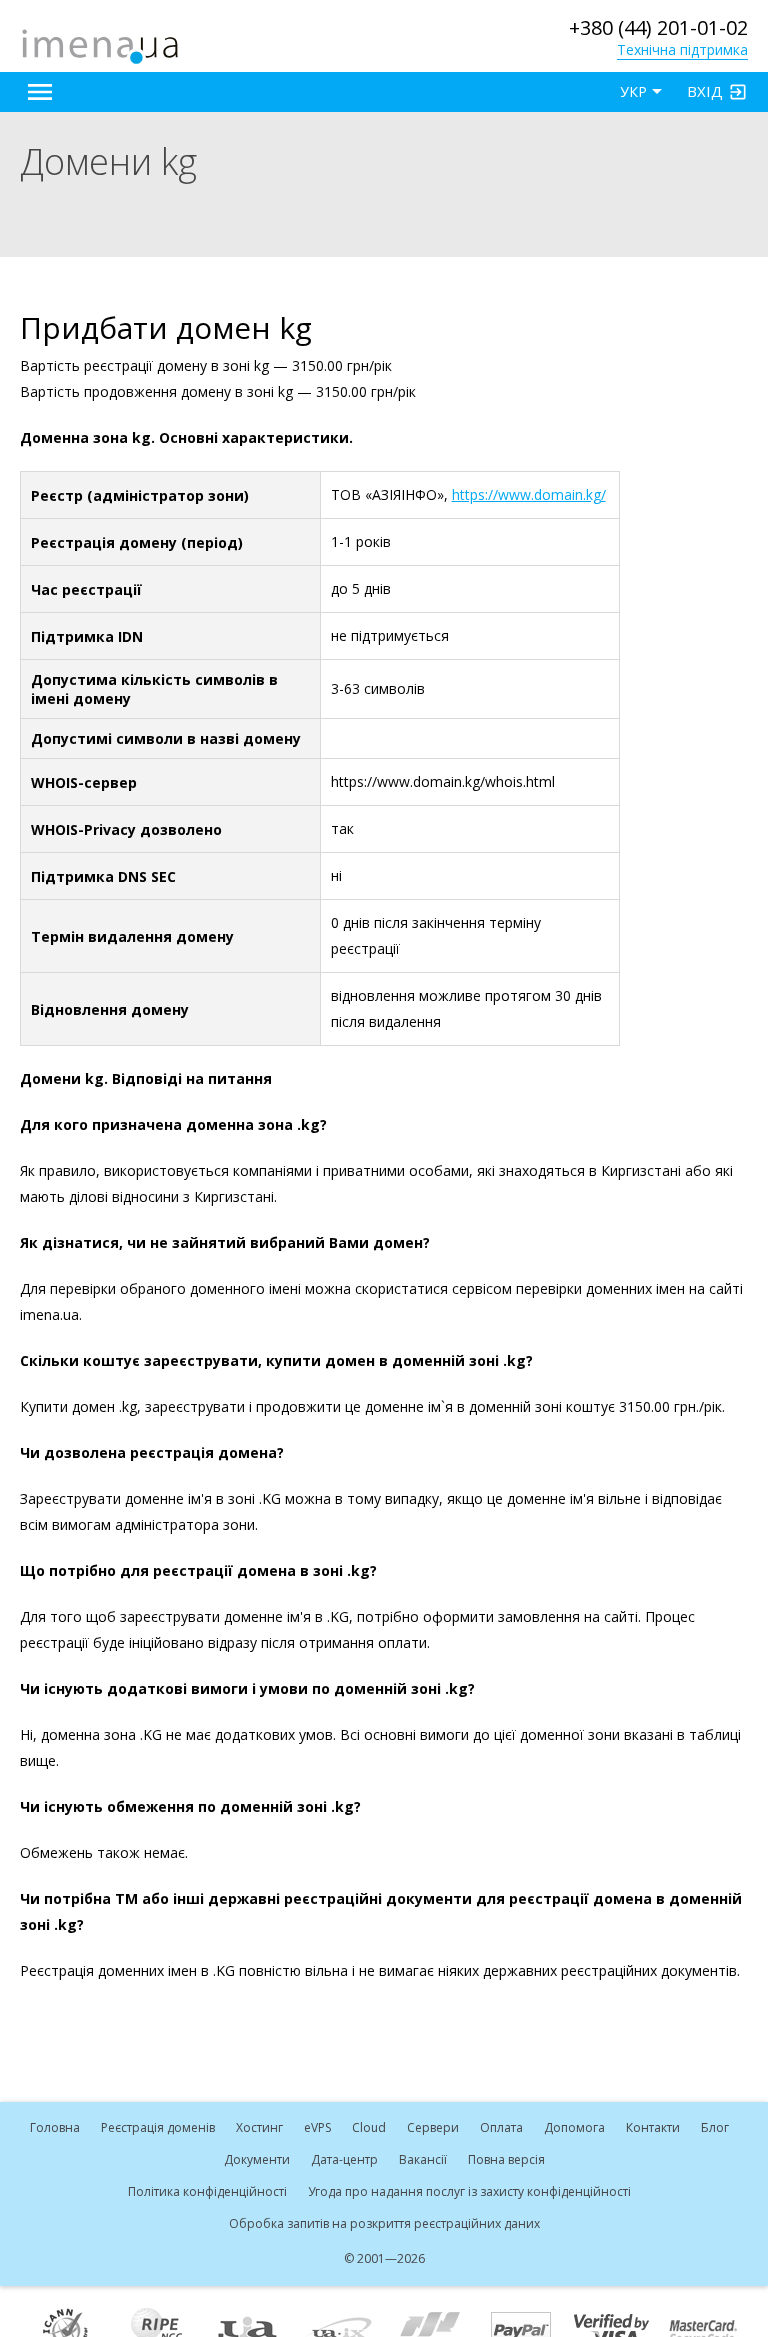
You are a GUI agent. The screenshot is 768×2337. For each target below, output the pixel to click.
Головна (55, 2127)
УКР (633, 91)
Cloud (369, 2127)
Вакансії (423, 2159)
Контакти (653, 2127)
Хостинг (259, 2127)
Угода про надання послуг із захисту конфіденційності (469, 2191)
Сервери (433, 2127)
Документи (257, 2159)
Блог (715, 2127)
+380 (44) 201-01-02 (658, 27)
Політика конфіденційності (207, 2191)
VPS (317, 2127)
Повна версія (506, 2159)
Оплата (501, 2127)
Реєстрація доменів (158, 2127)
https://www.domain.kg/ (529, 494)
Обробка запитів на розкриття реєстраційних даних (384, 2223)
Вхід (705, 91)
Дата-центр (344, 2159)
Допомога (574, 2127)
